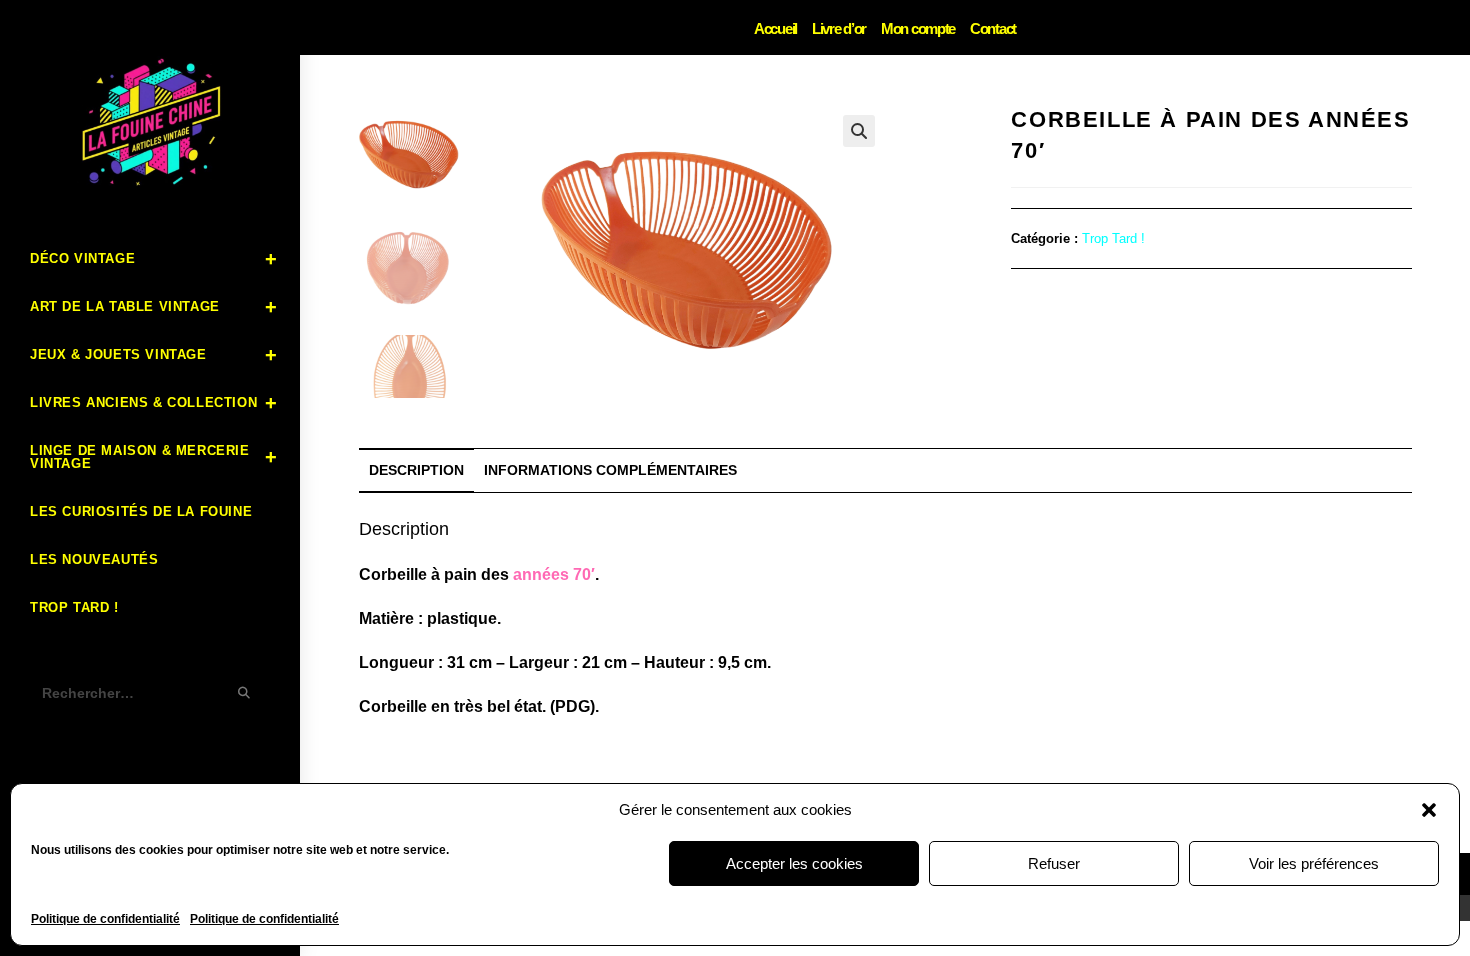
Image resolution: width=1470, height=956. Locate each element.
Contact (993, 28)
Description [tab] (416, 470)
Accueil (775, 28)
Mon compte (918, 28)
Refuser (1054, 863)
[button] (1429, 810)
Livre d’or (839, 28)
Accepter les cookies (794, 863)
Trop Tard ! (1113, 238)
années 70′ (554, 574)
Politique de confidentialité (105, 919)
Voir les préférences (1314, 863)
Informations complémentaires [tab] (610, 470)
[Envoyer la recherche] (245, 693)
